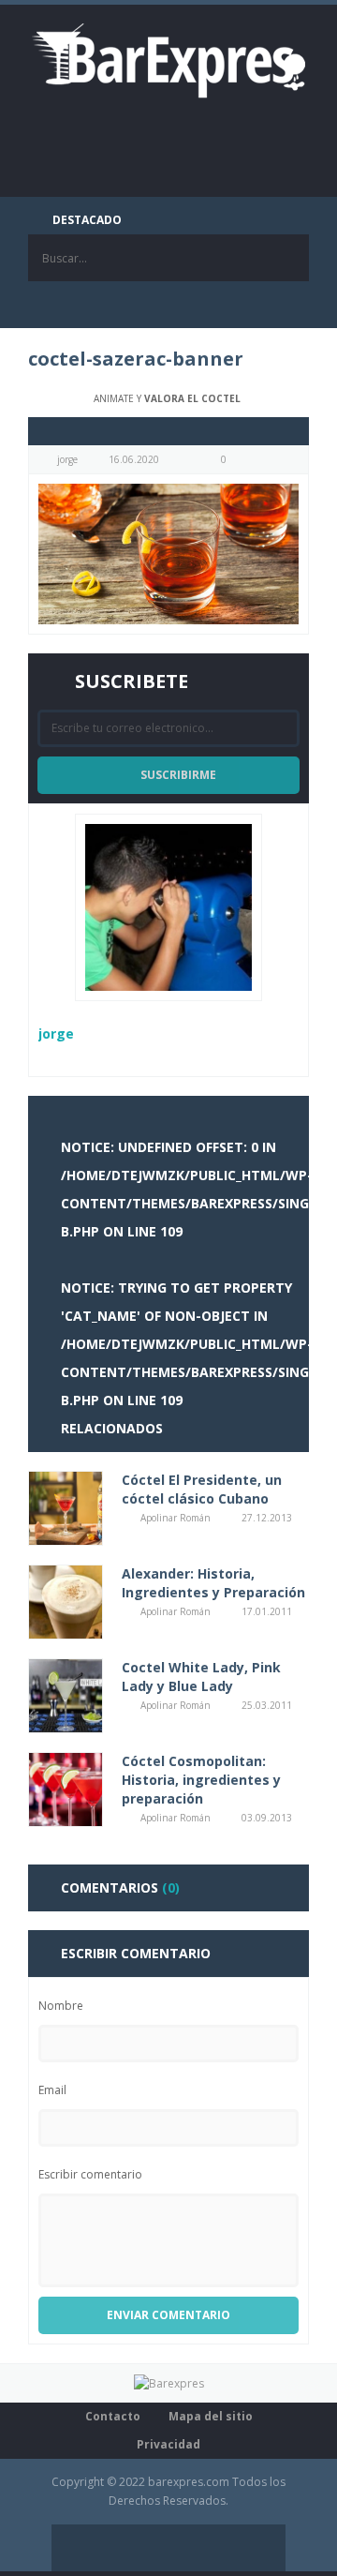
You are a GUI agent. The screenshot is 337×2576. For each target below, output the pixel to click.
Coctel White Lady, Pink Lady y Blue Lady (201, 1677)
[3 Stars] (73, 431)
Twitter (145, 305)
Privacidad (168, 2444)
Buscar (286, 258)
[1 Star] (44, 431)
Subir (262, 2548)
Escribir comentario (90, 2174)
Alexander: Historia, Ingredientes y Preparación (213, 1583)
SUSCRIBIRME (178, 775)
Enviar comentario (168, 2315)
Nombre (61, 2006)
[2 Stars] (59, 431)
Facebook (98, 305)
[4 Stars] (87, 431)
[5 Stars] (101, 431)
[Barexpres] (168, 60)
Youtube (239, 305)
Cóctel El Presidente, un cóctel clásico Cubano (202, 1489)
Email (52, 2090)
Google (192, 305)
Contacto (113, 2416)
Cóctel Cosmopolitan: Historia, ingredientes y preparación (201, 1780)
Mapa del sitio (211, 2416)
